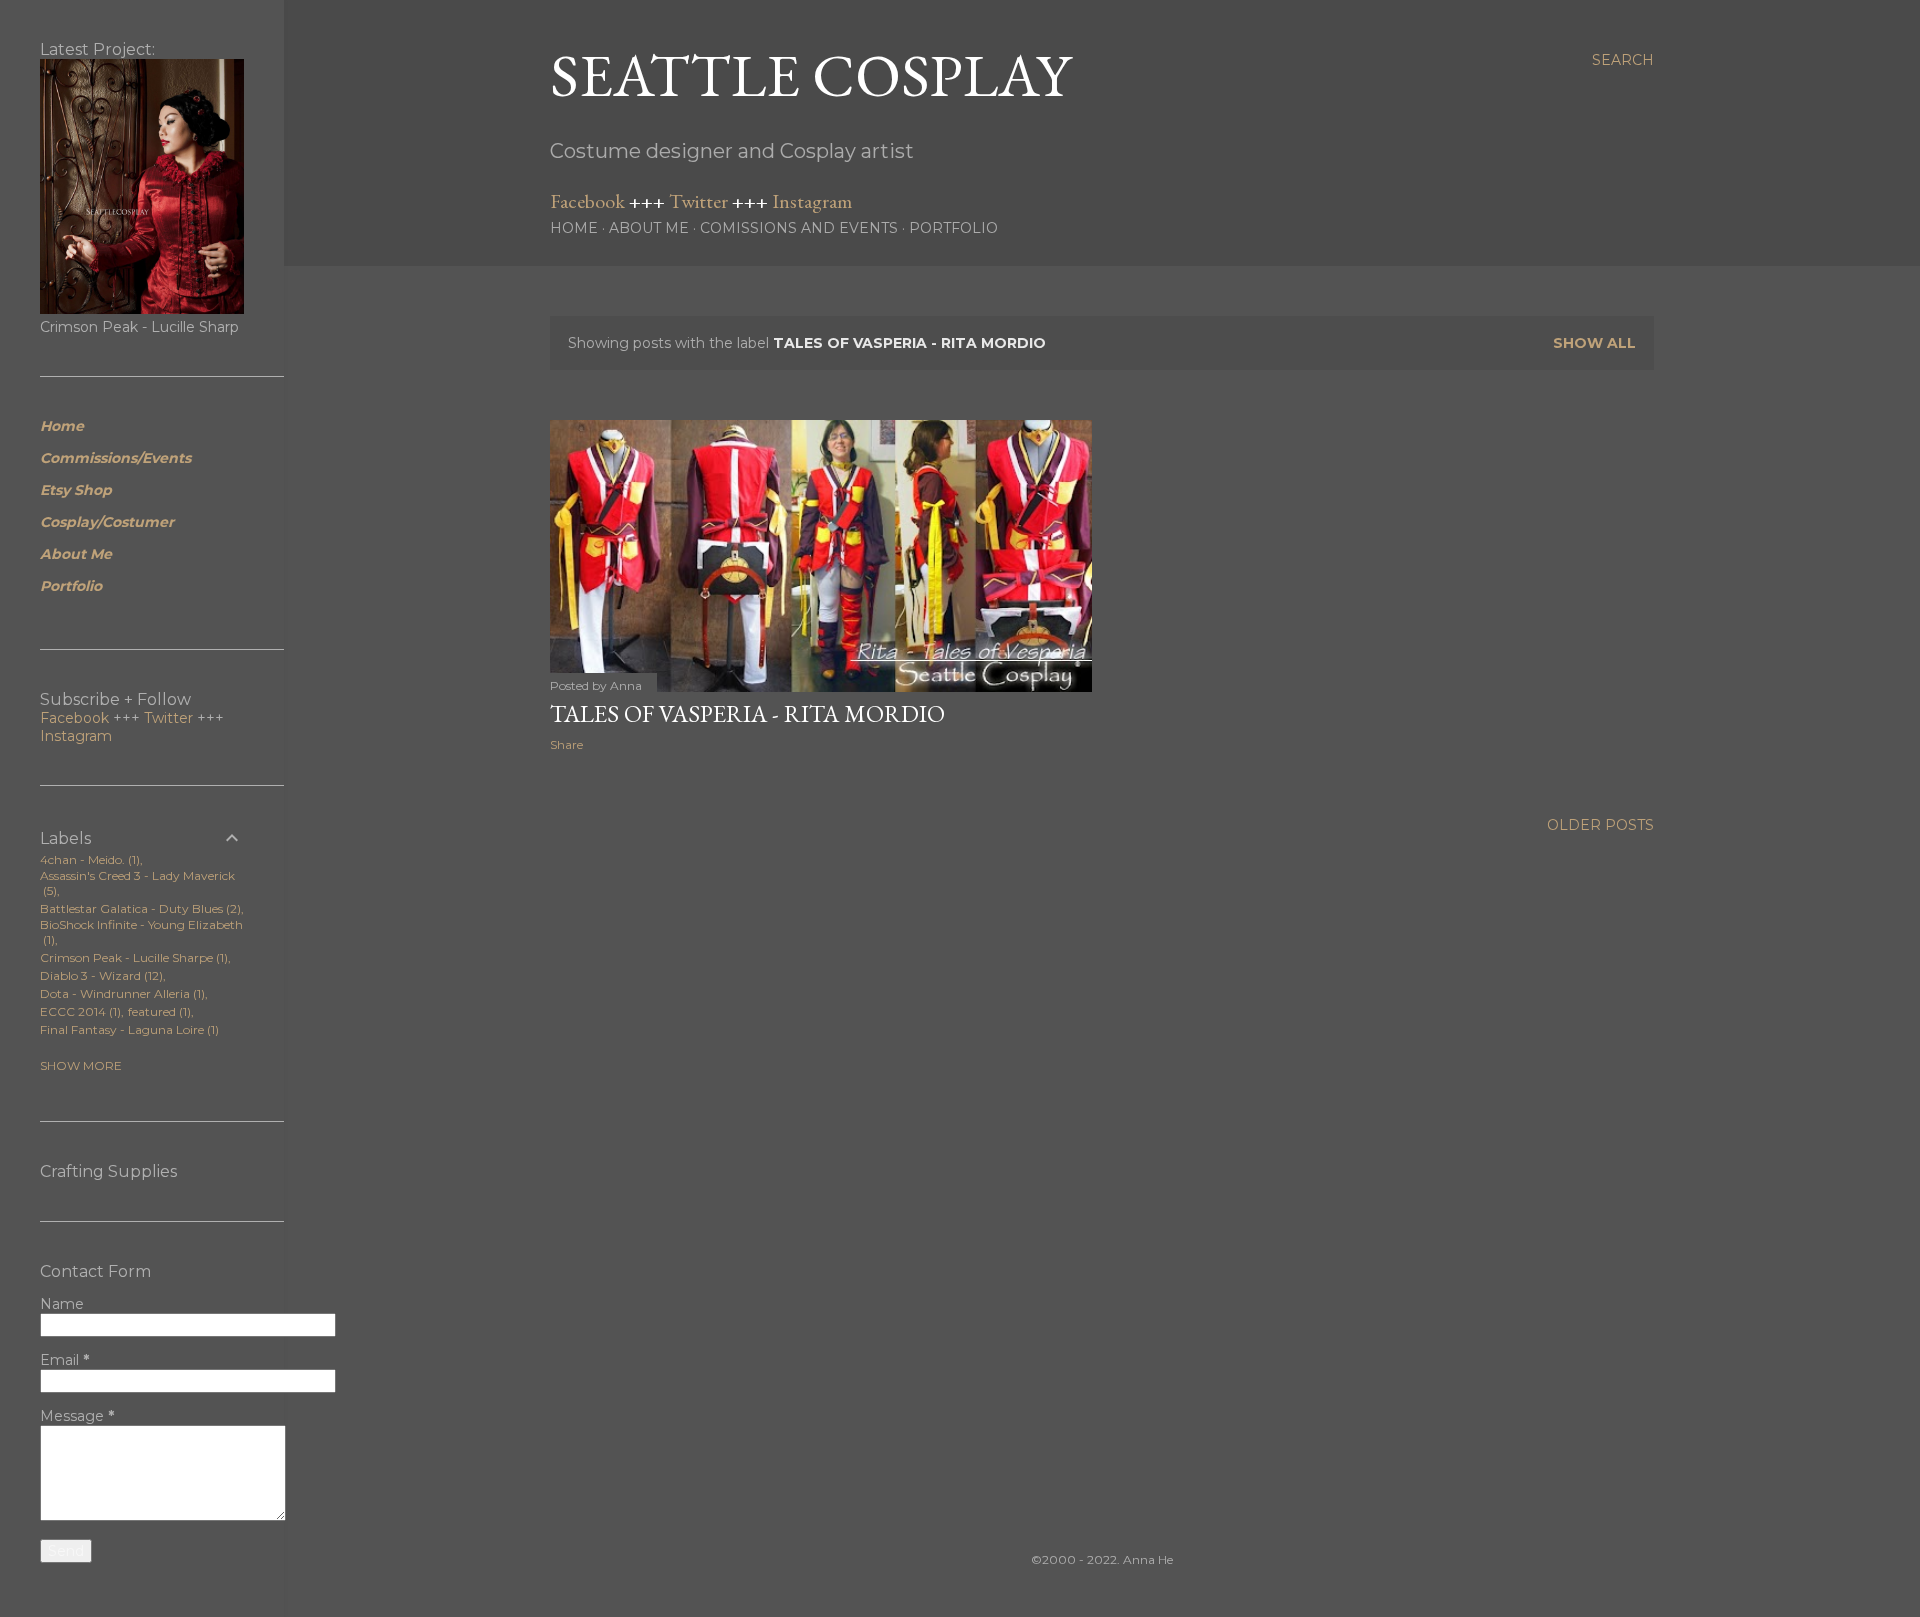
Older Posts (1600, 825)
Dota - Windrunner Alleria (120, 993)
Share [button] (566, 744)
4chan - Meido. (88, 859)
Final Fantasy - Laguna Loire (127, 1029)
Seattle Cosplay (810, 75)
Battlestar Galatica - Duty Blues (138, 908)
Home (574, 228)
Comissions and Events (799, 228)
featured (157, 1011)
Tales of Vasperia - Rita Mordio (747, 713)
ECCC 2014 (78, 1011)
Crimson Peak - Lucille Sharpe (132, 957)
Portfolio (953, 228)
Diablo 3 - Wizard (99, 975)
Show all (1594, 343)
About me (649, 228)
